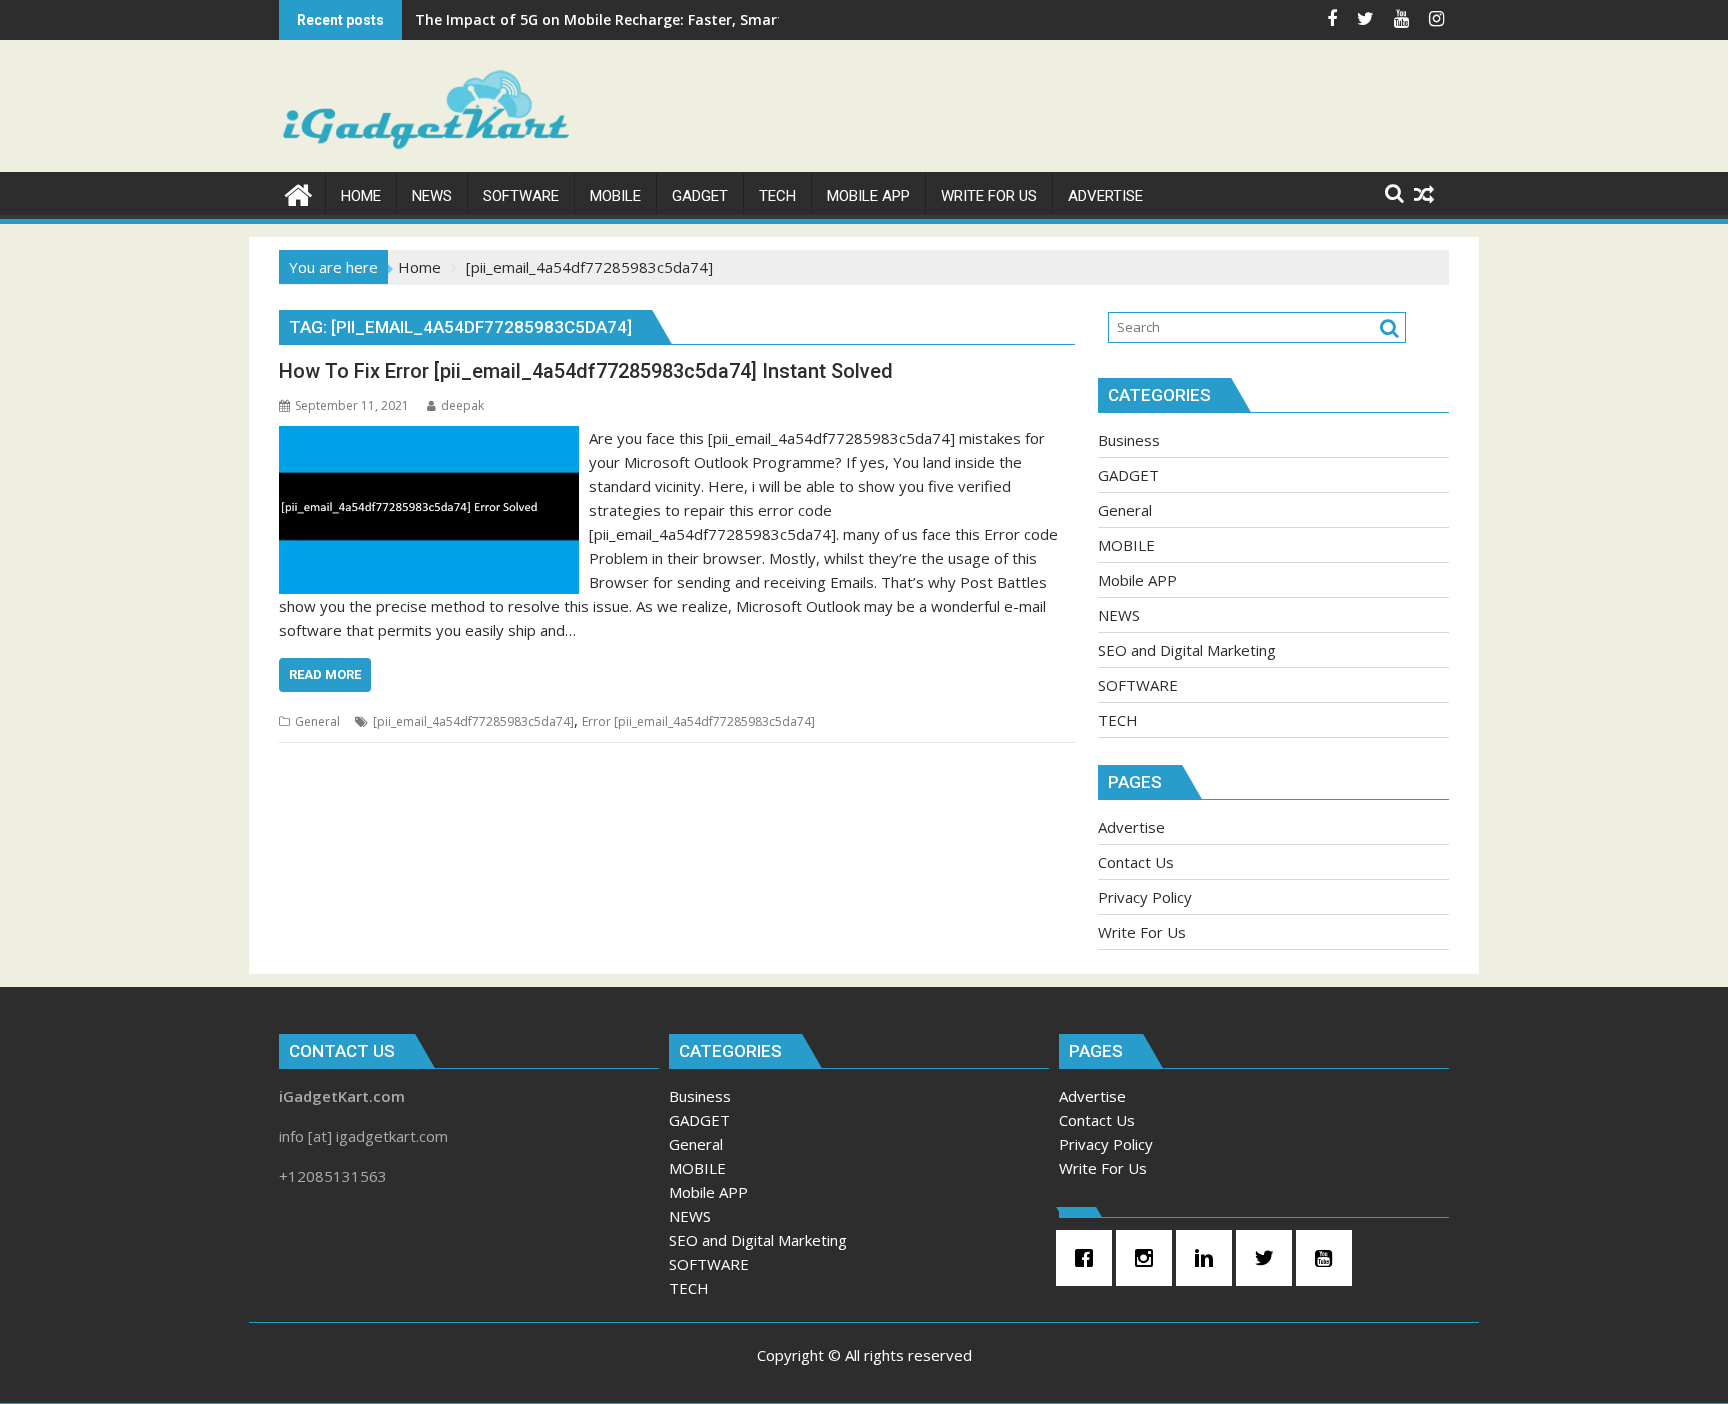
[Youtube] (1329, 1258)
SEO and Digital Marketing (1187, 650)
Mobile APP (1137, 580)
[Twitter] (1269, 1258)
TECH (1118, 720)
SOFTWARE (1138, 685)
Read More (325, 674)
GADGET (1128, 475)
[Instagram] (1149, 1258)
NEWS (1119, 615)
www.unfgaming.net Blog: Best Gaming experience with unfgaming (652, 19)
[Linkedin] (1209, 1258)
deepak (462, 405)
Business (1129, 440)
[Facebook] (1089, 1258)
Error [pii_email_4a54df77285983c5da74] (698, 721)
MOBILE (1126, 545)
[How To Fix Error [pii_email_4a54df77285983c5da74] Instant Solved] (429, 438)
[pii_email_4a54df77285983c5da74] (473, 721)
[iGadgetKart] (298, 192)
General (317, 721)
